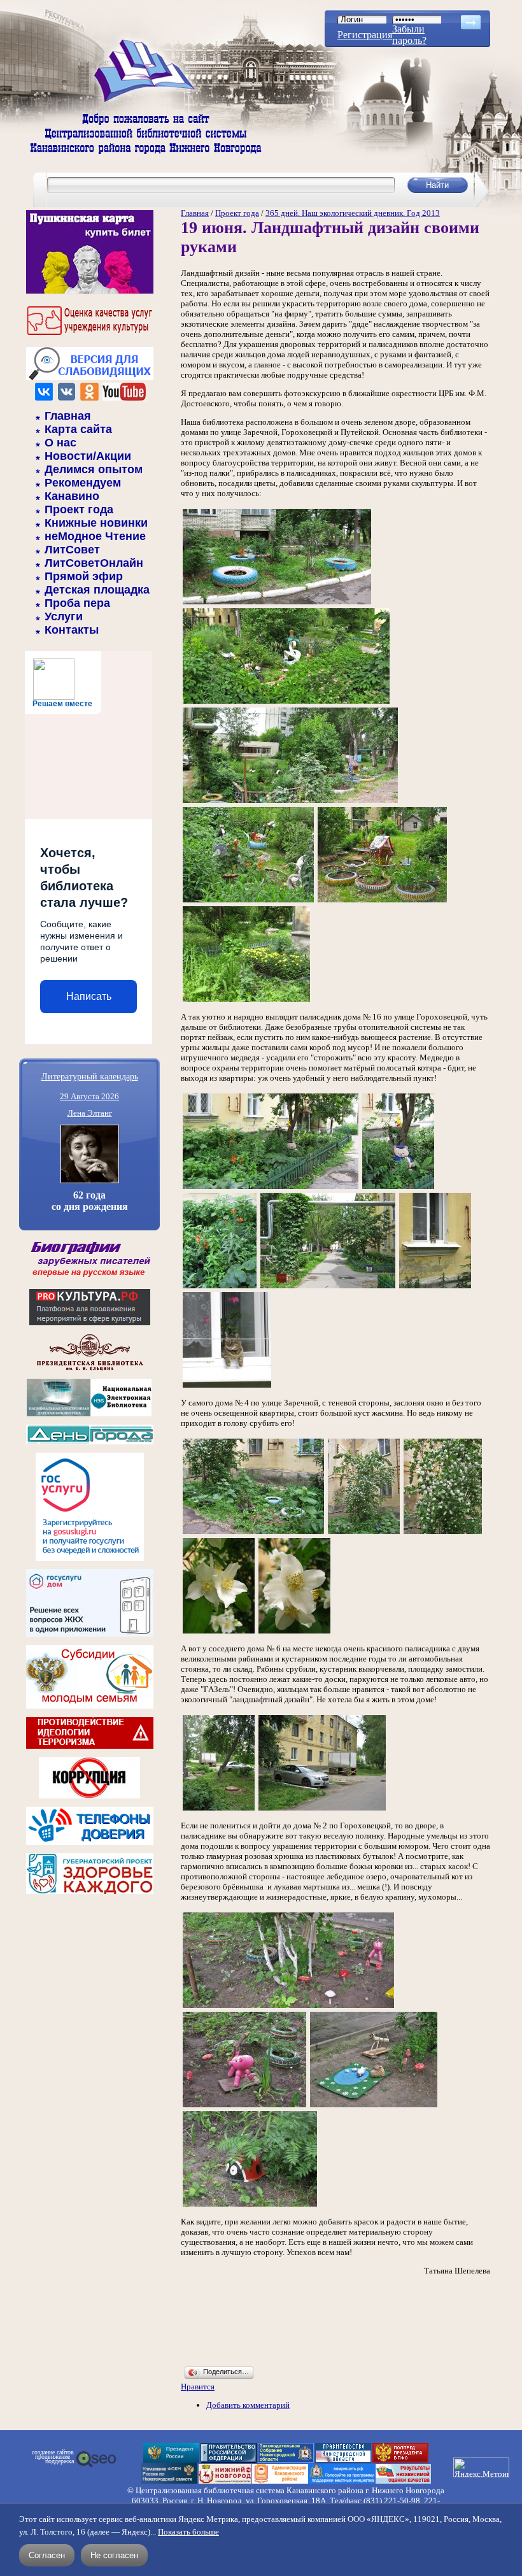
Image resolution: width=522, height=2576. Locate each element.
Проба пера (77, 603)
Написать (89, 996)
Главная (68, 416)
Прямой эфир (84, 576)
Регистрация (365, 35)
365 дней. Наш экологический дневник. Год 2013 (353, 213)
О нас (60, 443)
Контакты (72, 630)
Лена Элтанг (90, 1113)
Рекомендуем (83, 483)
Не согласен (114, 2555)
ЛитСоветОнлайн (94, 563)
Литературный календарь (90, 1076)
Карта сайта (78, 429)
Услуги (64, 616)
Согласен (47, 2555)
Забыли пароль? (409, 35)
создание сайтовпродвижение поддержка (53, 2457)
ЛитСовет (72, 550)
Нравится (198, 2387)
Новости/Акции (88, 456)
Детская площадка (97, 590)
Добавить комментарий (248, 2405)
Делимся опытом (94, 469)
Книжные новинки (96, 523)
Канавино (72, 496)
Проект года (79, 509)
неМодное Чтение (95, 536)
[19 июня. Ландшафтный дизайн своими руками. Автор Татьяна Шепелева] (277, 603)
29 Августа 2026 (89, 1096)
